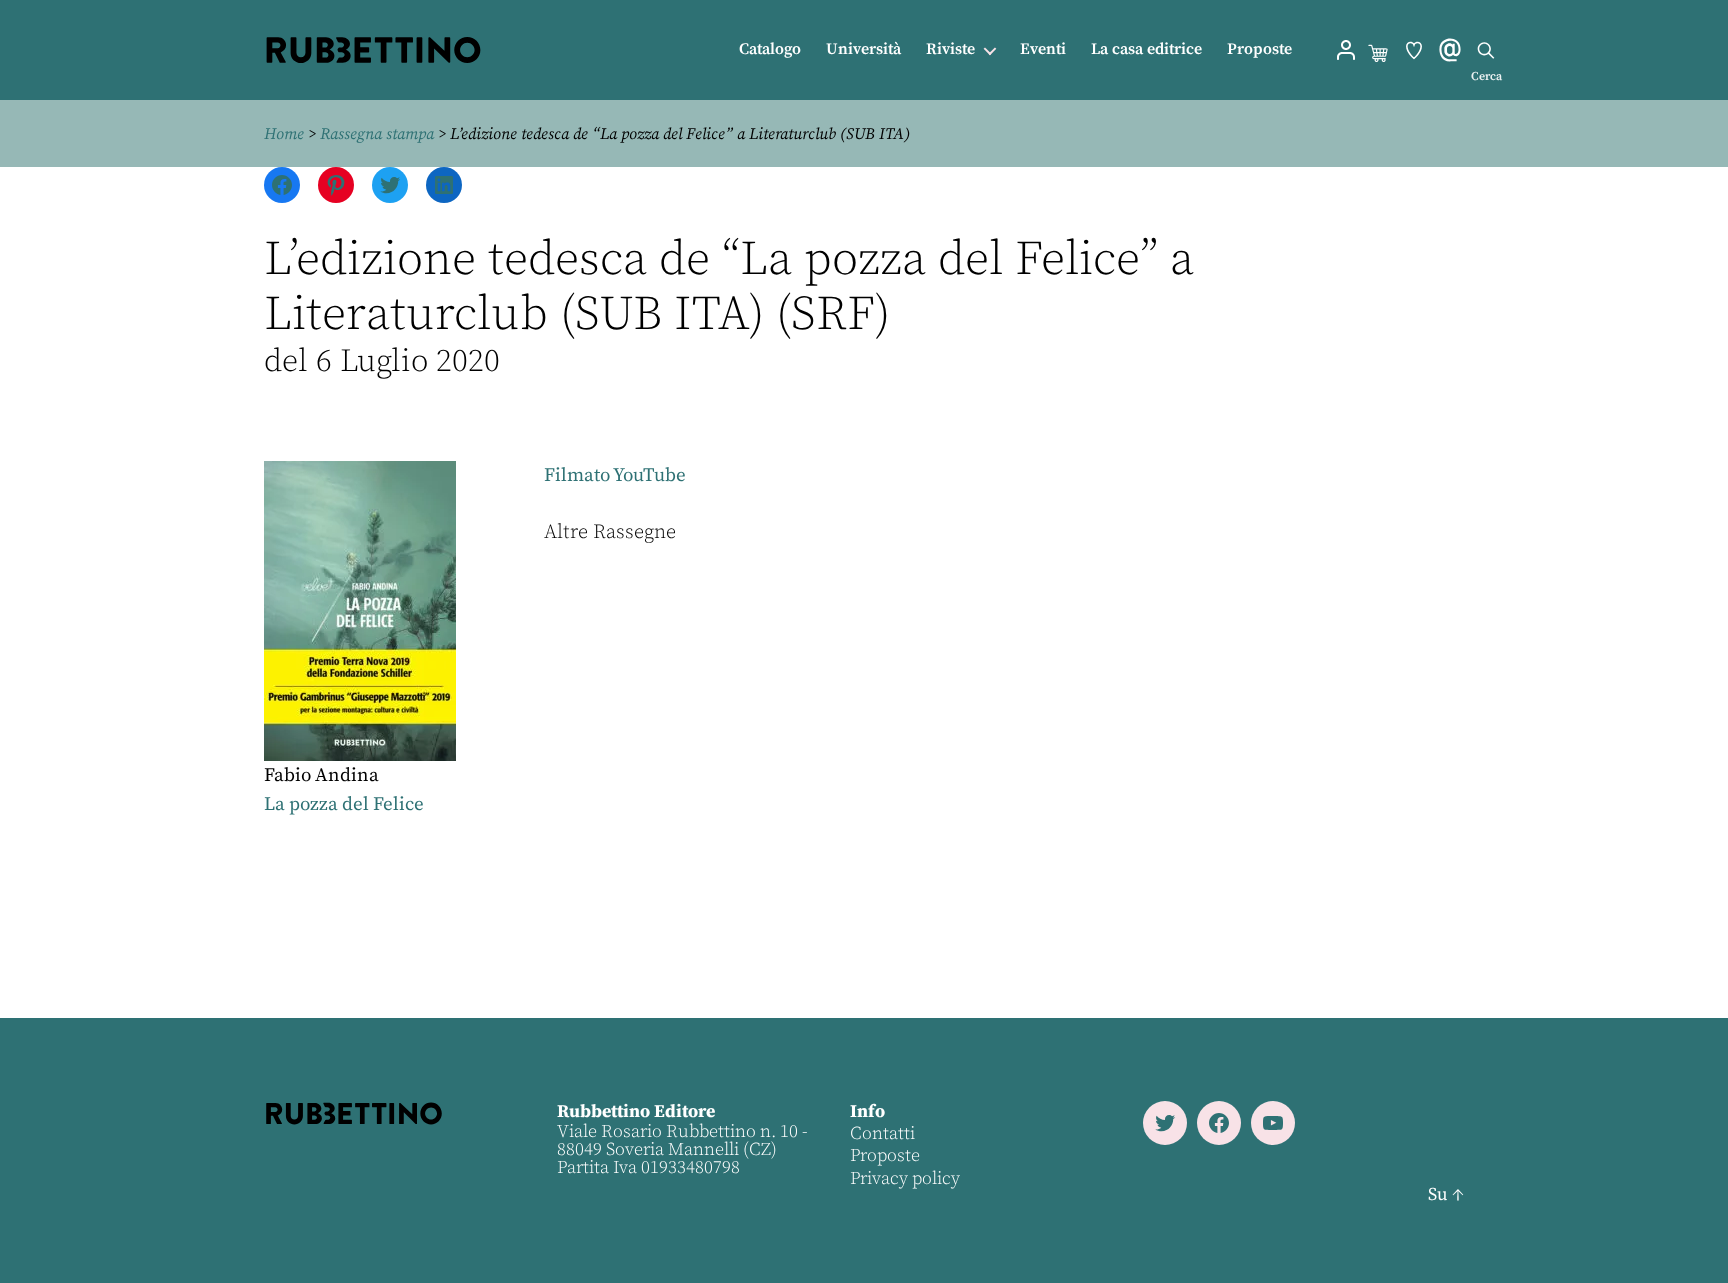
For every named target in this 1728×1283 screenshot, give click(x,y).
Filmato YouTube (615, 475)
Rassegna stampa (377, 134)
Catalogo (770, 49)
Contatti (882, 1133)
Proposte (1259, 49)
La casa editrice (1146, 49)
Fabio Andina (321, 775)
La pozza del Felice (344, 804)
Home (284, 134)
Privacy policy (905, 1178)
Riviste (950, 49)
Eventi (1043, 49)
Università (863, 49)
